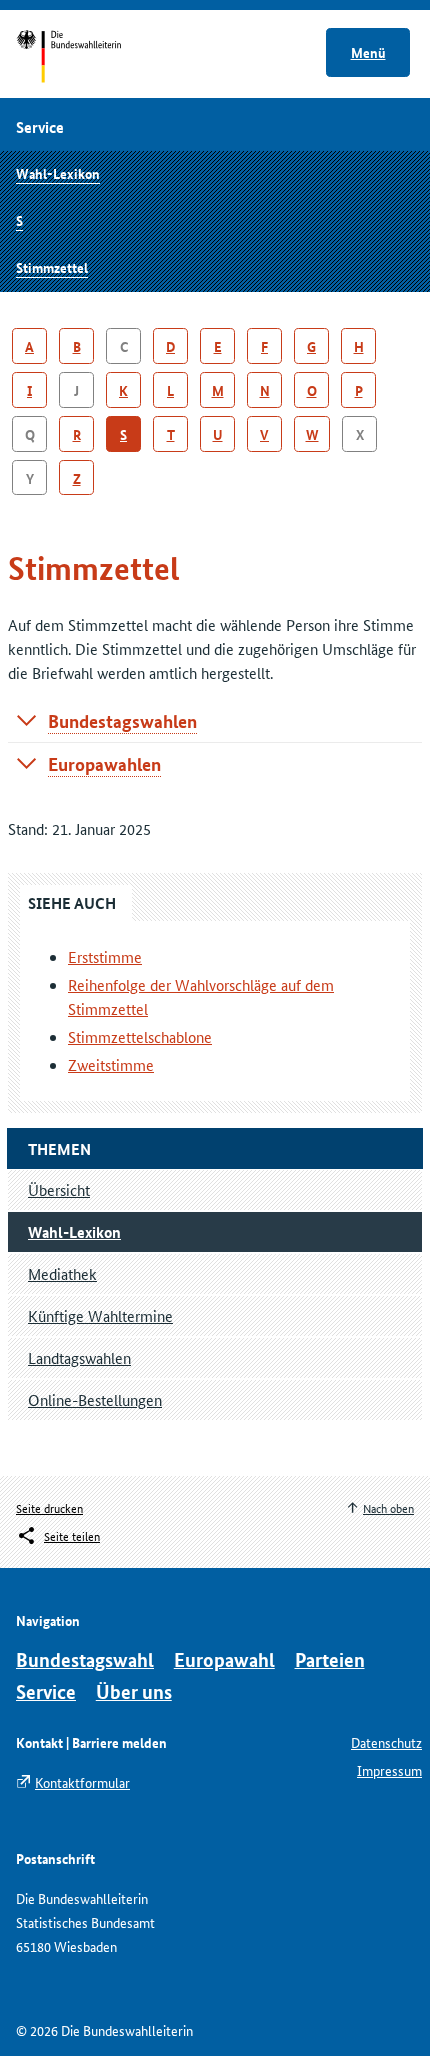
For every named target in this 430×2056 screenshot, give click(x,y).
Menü (368, 52)
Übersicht (59, 1189)
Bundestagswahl (85, 1659)
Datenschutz (386, 1742)
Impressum (389, 1770)
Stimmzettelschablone (140, 1036)
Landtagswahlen (79, 1357)
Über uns (134, 1691)
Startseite (87, 58)
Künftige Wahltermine (100, 1315)
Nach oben (388, 1507)
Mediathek (62, 1273)
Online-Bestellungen (95, 1399)
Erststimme (105, 956)
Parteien (330, 1659)
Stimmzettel (52, 267)
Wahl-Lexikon (58, 173)
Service (46, 1691)
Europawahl (224, 1659)
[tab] (215, 721)
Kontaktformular (82, 1782)
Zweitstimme (111, 1064)
